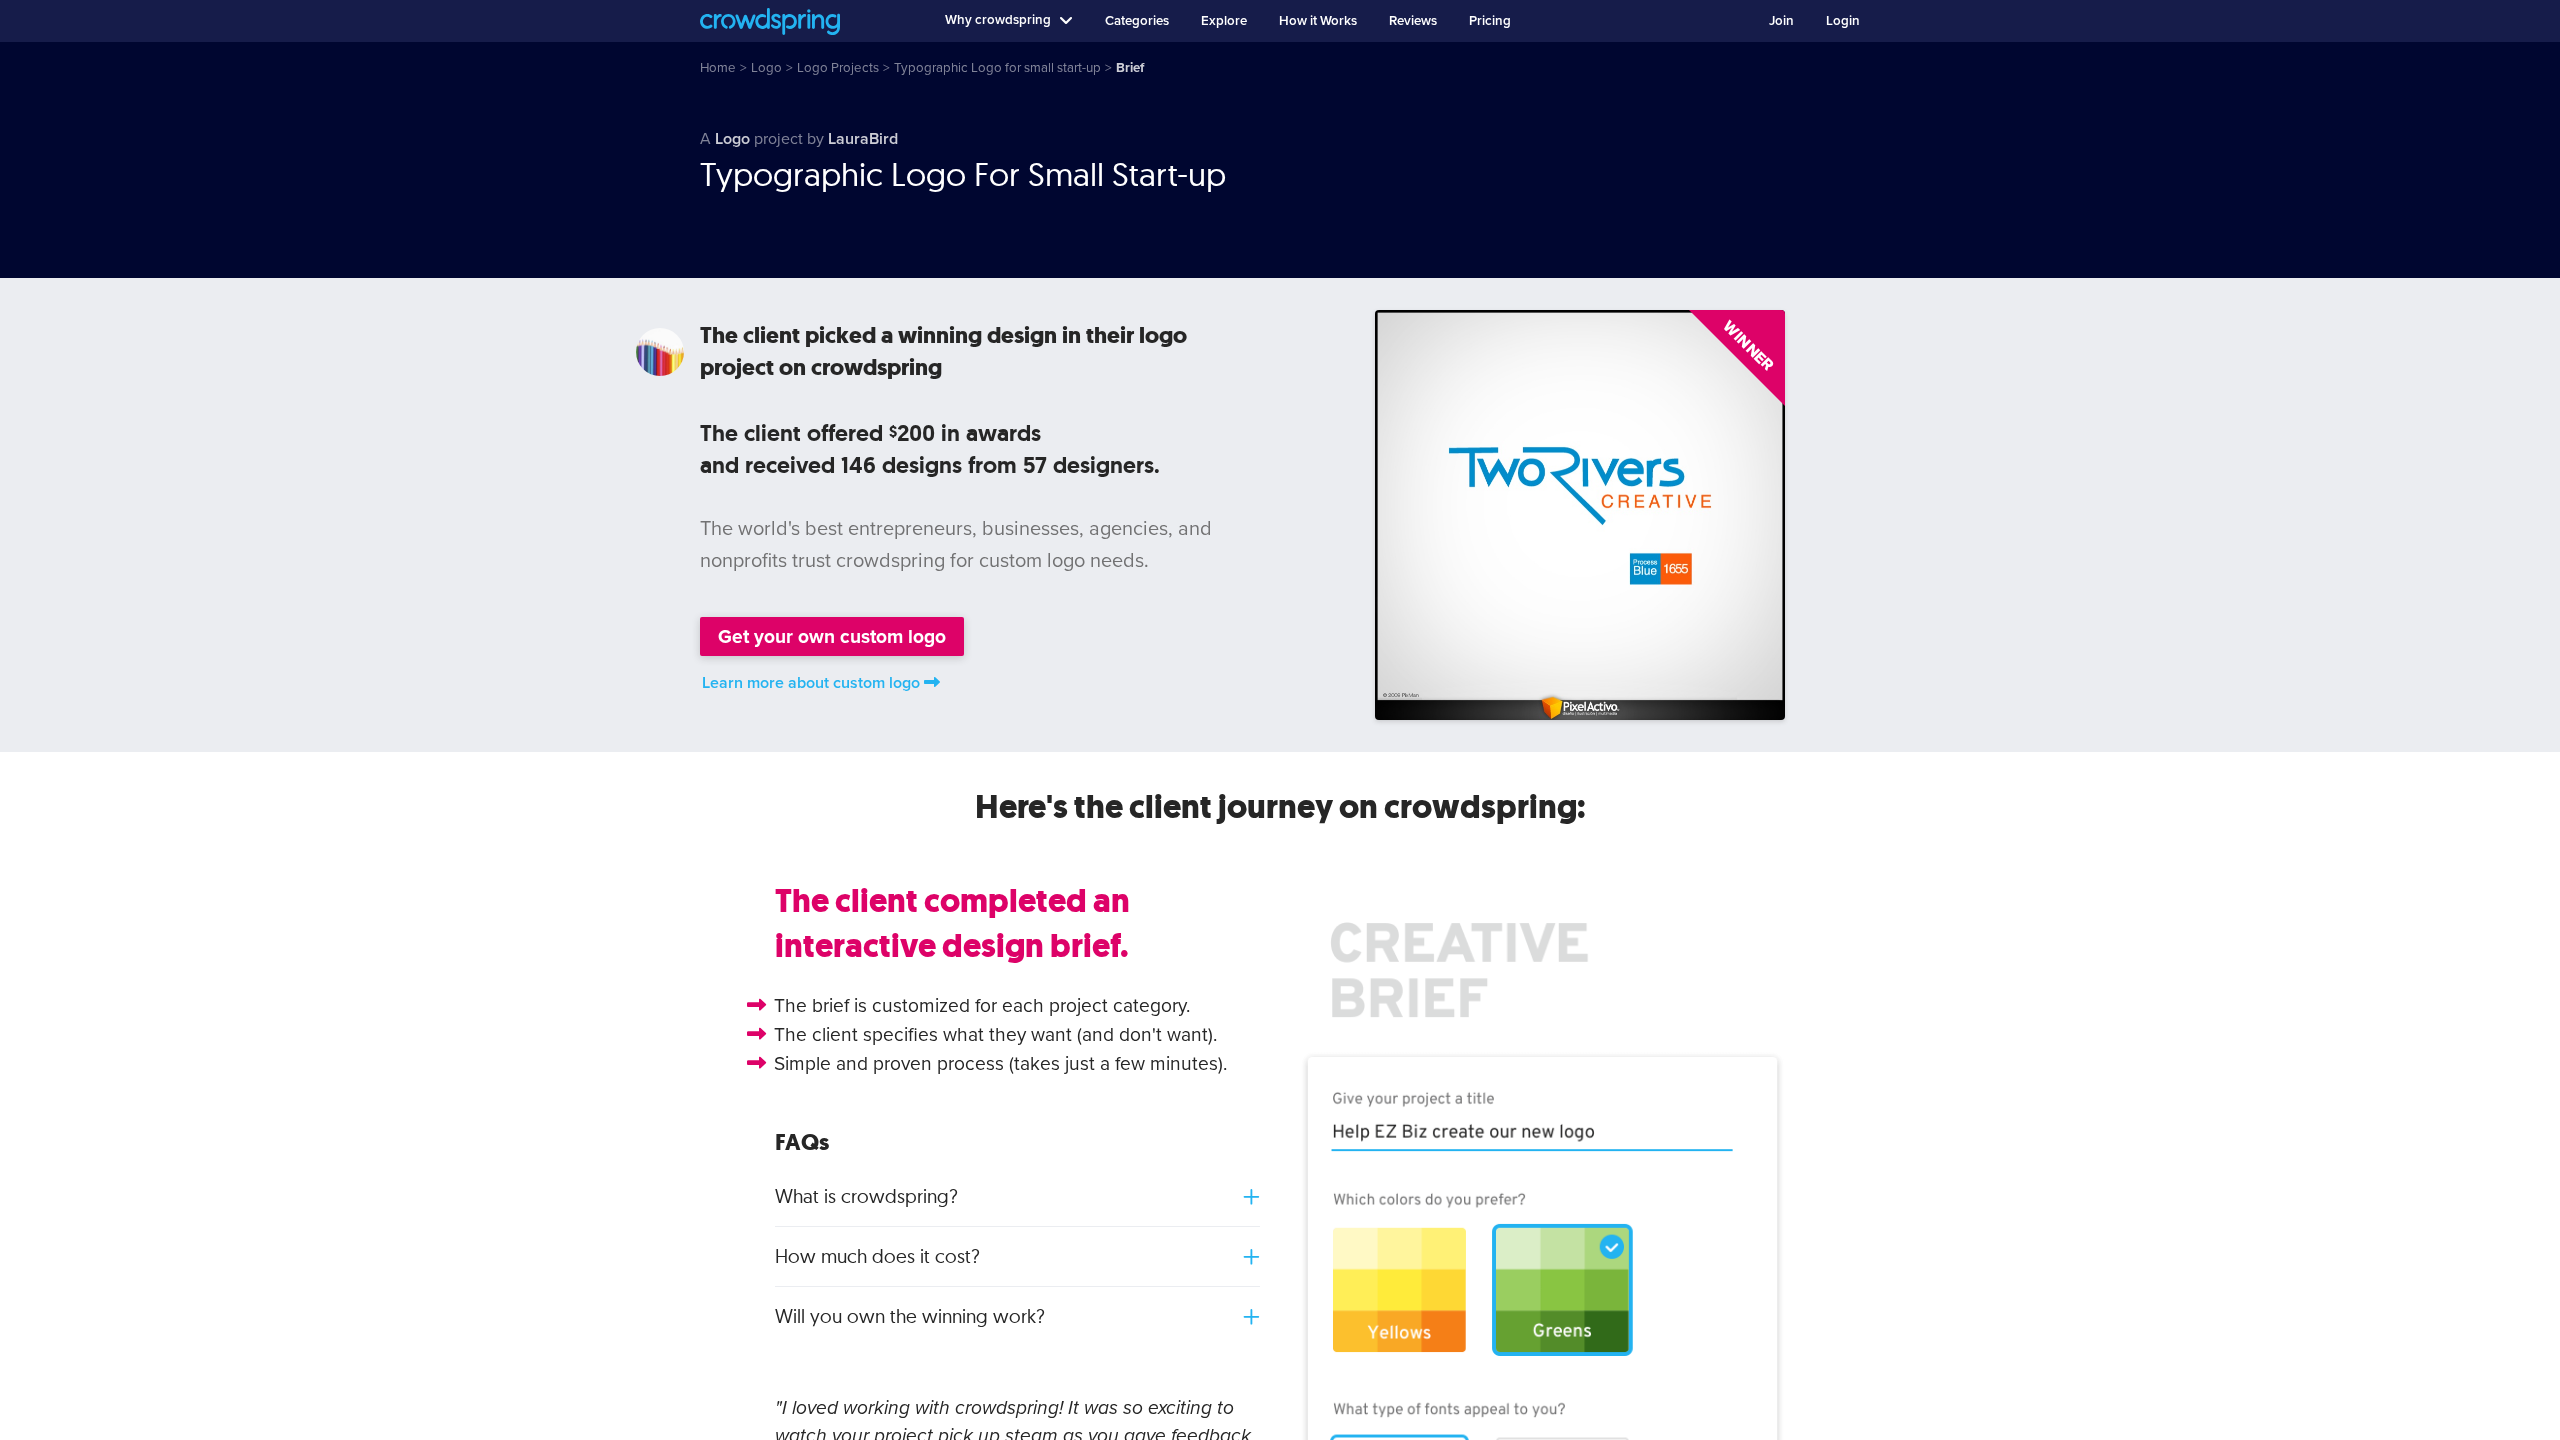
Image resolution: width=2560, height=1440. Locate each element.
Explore (1224, 21)
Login (1843, 21)
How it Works (1318, 21)
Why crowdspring (998, 20)
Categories (1137, 21)
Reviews (1413, 21)
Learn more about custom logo (811, 683)
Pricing (1490, 21)
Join (1781, 21)
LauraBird (863, 139)
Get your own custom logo (832, 636)
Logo (732, 139)
